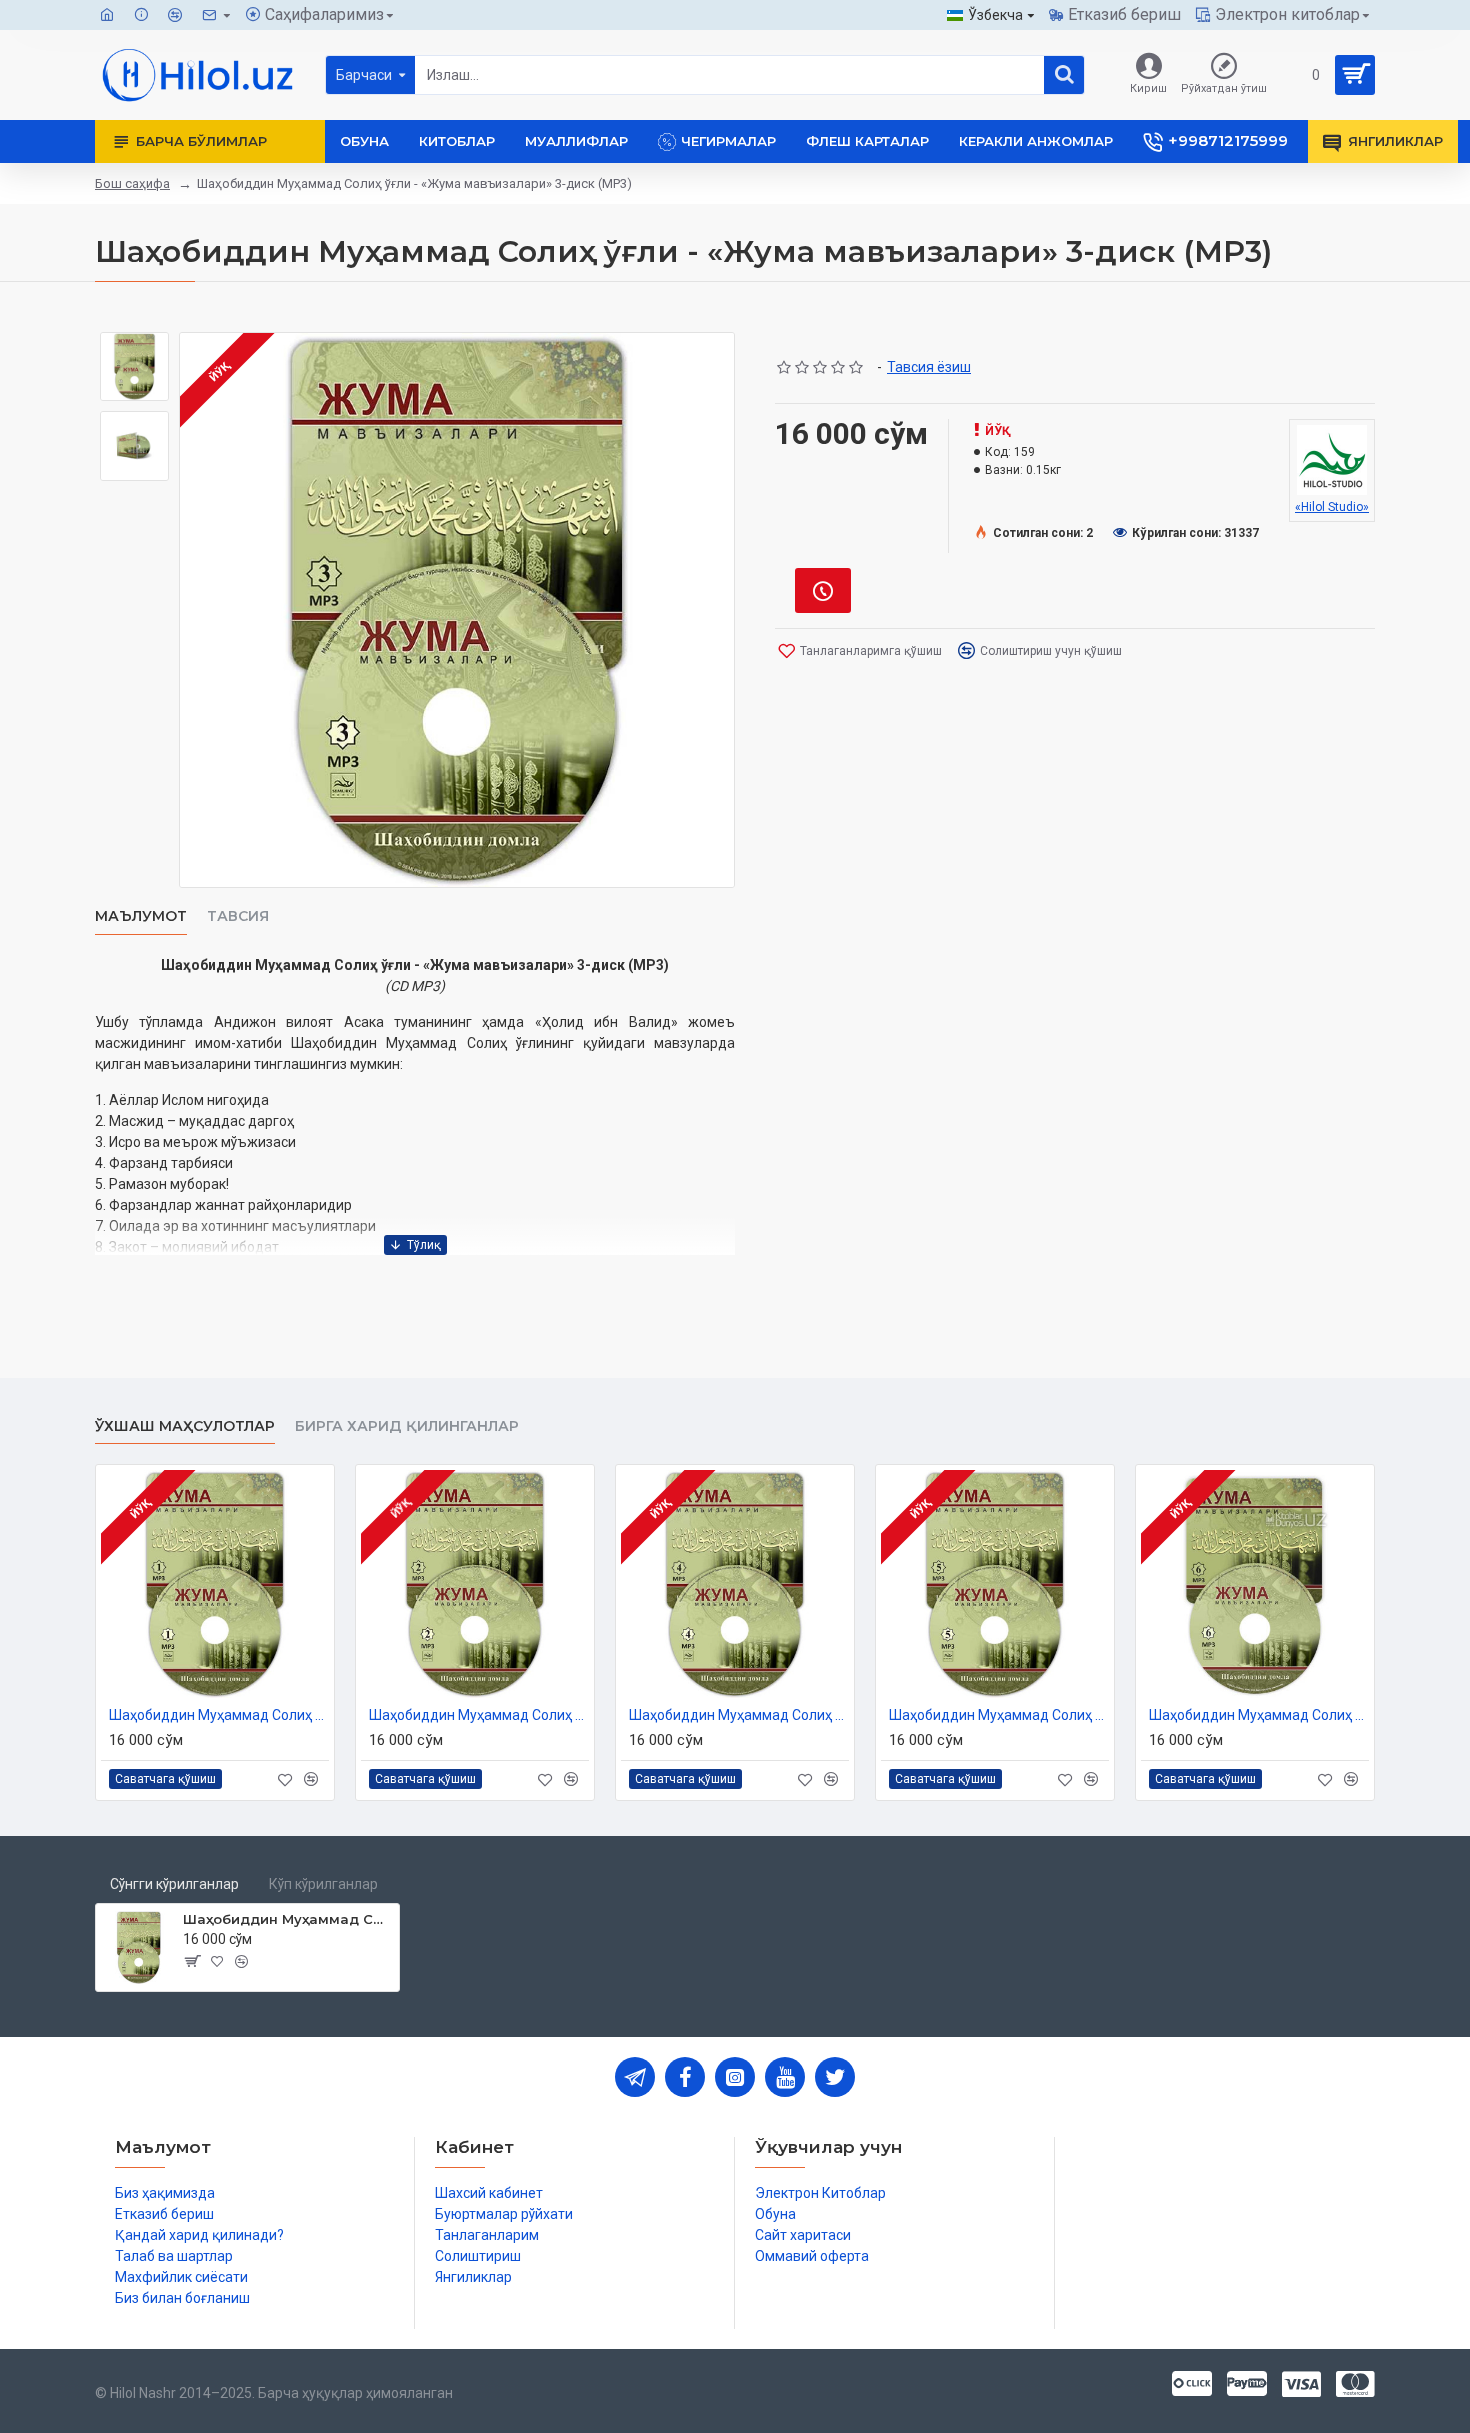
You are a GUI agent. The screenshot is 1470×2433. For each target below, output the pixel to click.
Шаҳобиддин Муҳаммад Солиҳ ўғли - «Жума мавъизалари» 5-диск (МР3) (999, 1715)
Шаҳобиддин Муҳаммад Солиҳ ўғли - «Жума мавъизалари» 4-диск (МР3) (739, 1715)
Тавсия (238, 916)
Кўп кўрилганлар (323, 1884)
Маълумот (141, 916)
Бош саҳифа (132, 183)
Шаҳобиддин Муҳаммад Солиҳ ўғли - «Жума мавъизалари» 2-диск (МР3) (479, 1715)
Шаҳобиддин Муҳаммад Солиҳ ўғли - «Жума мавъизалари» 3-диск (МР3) (287, 1919)
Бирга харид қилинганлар (407, 1426)
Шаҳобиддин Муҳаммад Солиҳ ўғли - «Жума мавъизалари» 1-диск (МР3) (219, 1715)
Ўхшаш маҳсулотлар (185, 1426)
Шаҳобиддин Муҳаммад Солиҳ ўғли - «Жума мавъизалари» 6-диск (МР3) (1259, 1715)
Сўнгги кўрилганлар (174, 1884)
